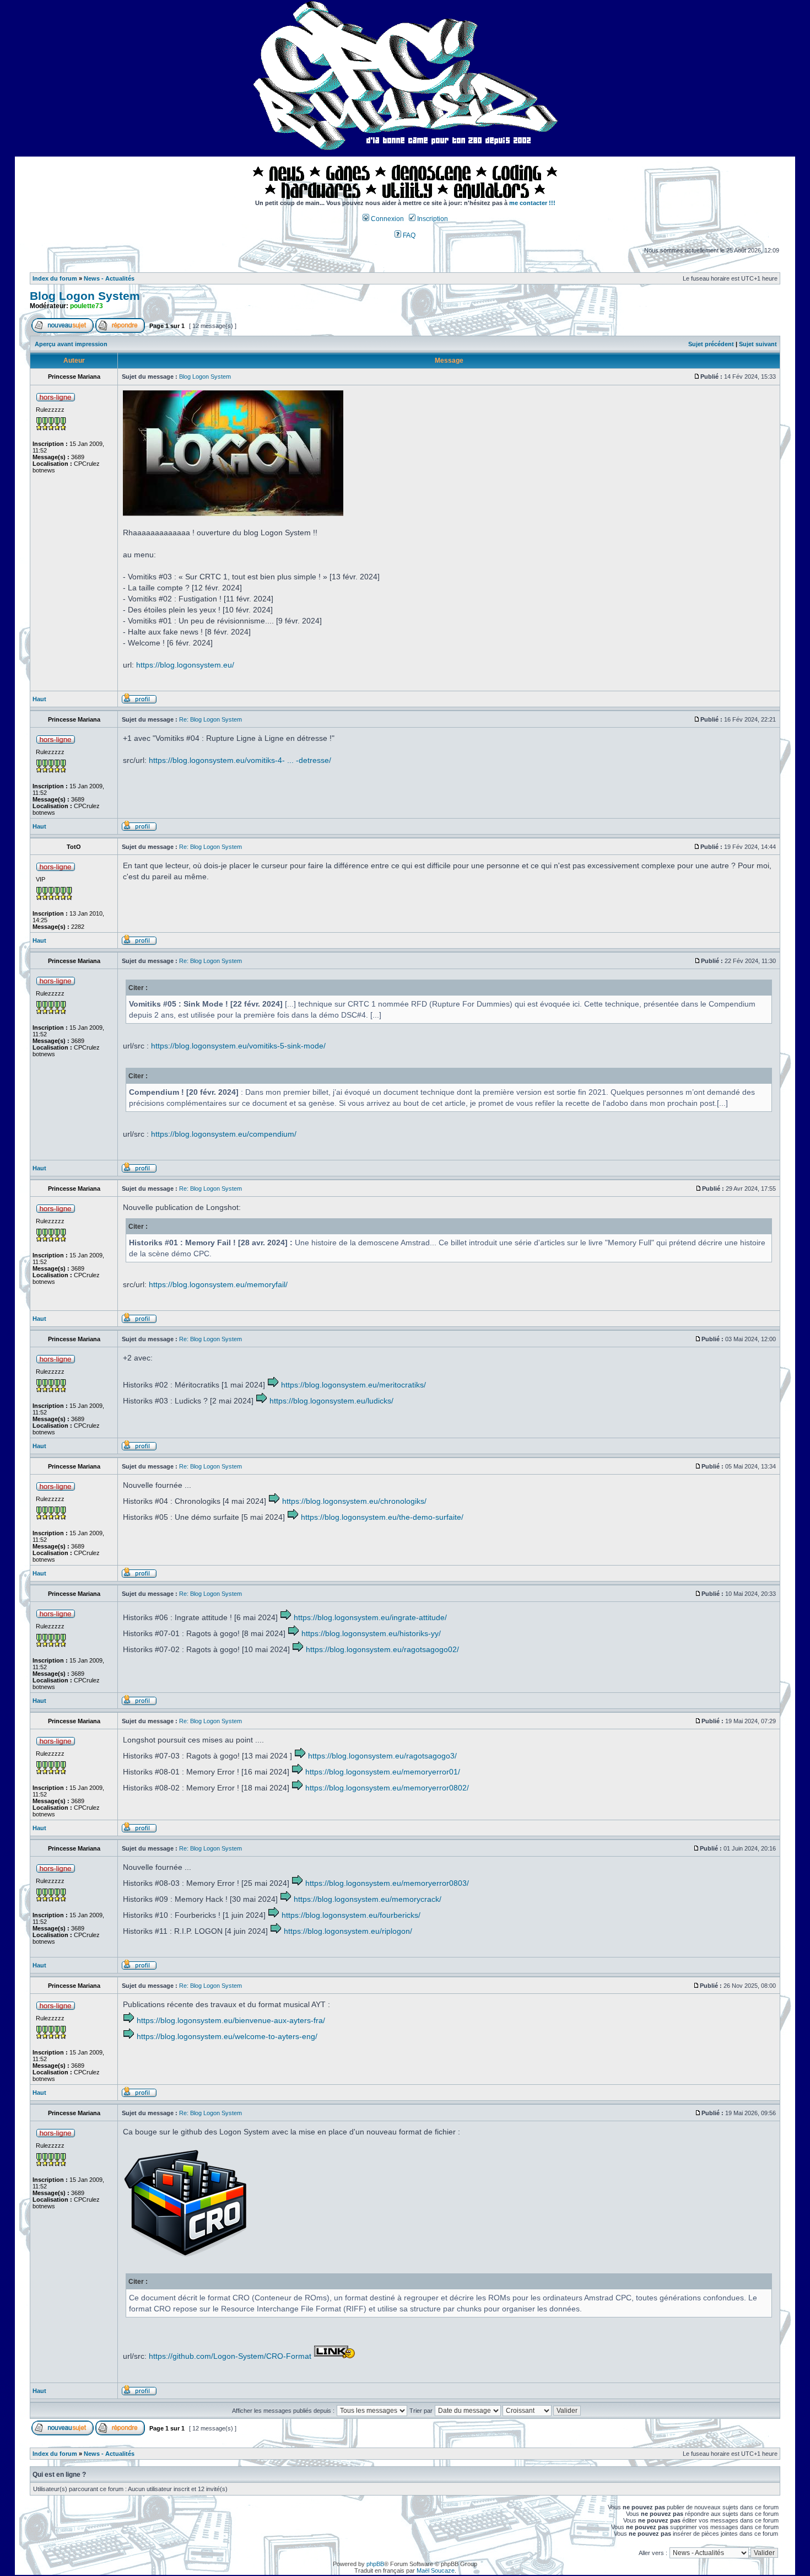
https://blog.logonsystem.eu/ (185, 665)
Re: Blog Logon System (210, 719)
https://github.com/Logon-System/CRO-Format (230, 2356)
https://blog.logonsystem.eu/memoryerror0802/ (387, 1788)
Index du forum (55, 278)
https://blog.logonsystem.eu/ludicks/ (331, 1401)
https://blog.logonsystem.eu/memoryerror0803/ (387, 1883)
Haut (39, 699)
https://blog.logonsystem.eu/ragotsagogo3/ (382, 1756)
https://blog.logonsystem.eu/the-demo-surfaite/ (382, 1517)
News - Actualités (109, 278)
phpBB (375, 2564)
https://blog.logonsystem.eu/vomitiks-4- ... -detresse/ (240, 760)
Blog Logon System (85, 296)
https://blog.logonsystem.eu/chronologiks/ (354, 1501)
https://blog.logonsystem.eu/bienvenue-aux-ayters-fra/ (231, 2020)
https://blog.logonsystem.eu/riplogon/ (348, 1931)
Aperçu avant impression (71, 344)
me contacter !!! (532, 203)
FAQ (408, 235)
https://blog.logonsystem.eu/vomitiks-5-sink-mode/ (238, 1046)
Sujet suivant (758, 344)
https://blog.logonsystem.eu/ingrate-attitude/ (370, 1617)
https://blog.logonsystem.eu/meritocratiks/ (353, 1385)
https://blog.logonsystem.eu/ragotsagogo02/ (382, 1649)
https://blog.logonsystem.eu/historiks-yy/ (371, 1633)
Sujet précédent (711, 344)
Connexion (387, 219)
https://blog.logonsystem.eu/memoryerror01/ (383, 1772)
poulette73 (87, 306)
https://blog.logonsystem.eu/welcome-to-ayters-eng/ (227, 2036)
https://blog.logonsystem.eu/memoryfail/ (218, 1284)
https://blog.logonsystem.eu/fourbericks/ (351, 1915)
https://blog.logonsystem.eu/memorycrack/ (368, 1899)
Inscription (432, 219)
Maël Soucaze (436, 2570)
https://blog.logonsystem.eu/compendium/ (224, 1134)
